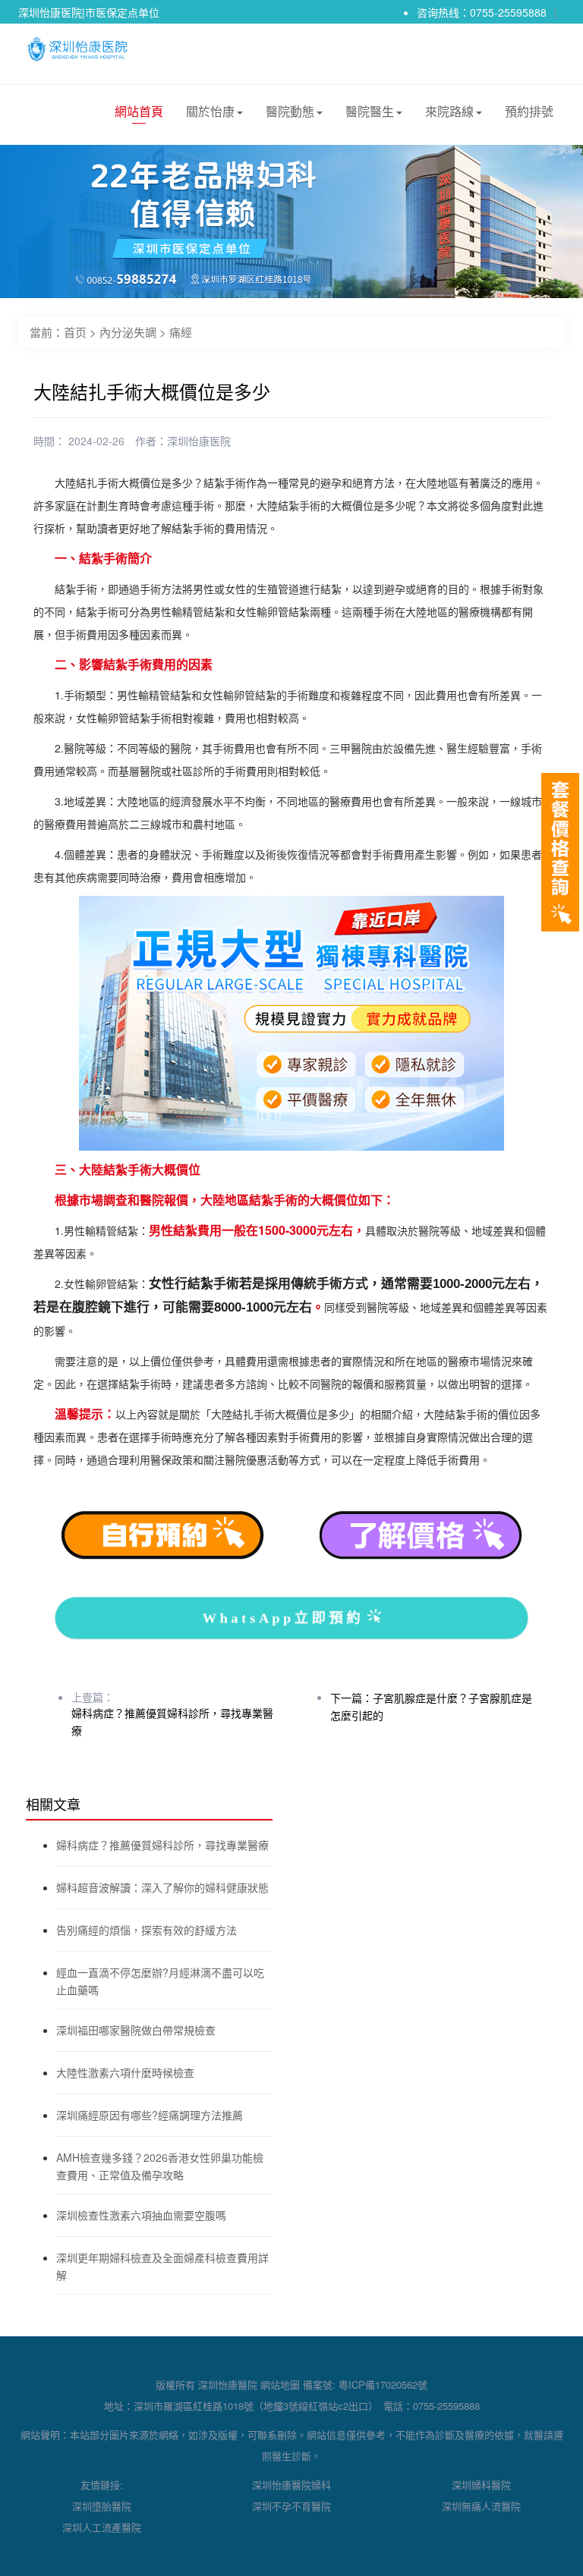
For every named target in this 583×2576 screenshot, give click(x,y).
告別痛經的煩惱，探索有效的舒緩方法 (147, 1930)
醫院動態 (290, 111)
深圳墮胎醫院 (102, 2506)
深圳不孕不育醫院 (291, 2506)
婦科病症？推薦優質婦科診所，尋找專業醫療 (162, 1845)
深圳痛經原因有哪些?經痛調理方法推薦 (150, 2115)
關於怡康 (210, 111)
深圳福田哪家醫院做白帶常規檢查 (136, 2030)
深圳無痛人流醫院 (481, 2506)
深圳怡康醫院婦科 (291, 2485)
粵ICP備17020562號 (383, 2384)
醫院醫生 (370, 111)
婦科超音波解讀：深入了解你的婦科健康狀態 (162, 1887)
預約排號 (529, 111)
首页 (75, 332)
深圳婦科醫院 (481, 2485)
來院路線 (449, 111)
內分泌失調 (128, 332)
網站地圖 (280, 2384)
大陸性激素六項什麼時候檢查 (125, 2072)
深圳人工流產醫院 (102, 2527)
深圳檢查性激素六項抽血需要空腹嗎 (141, 2215)
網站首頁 (139, 111)
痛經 (181, 332)
